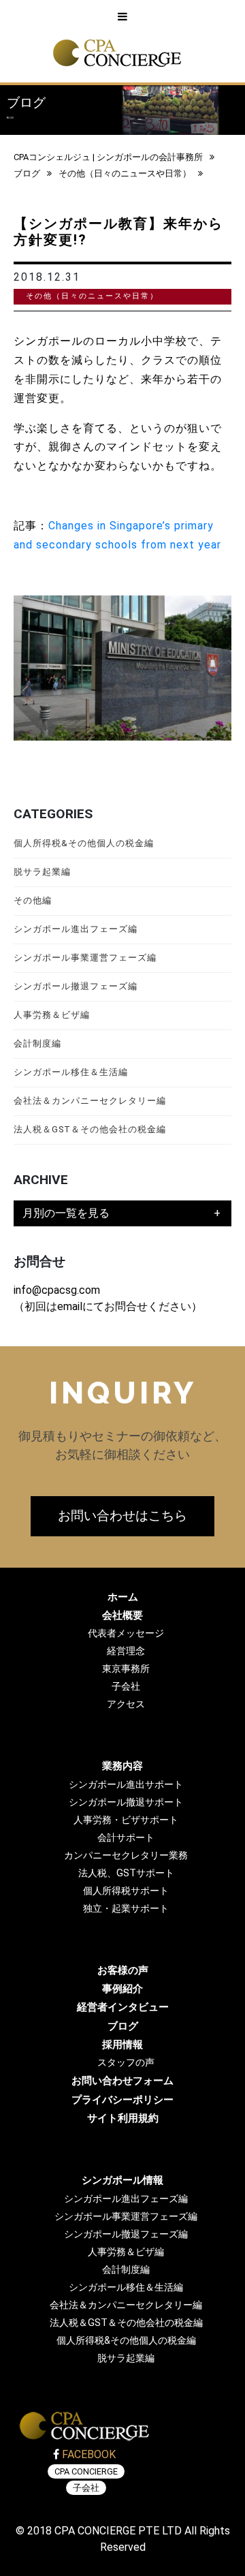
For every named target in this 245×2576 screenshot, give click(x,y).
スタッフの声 (126, 2063)
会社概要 (122, 1615)
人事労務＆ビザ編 (52, 1015)
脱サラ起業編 (42, 872)
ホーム (123, 1597)
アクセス (126, 1704)
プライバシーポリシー (122, 2100)
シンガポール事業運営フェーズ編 (85, 958)
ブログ (27, 173)
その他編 (33, 900)
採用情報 (122, 2045)
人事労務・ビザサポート (126, 1820)
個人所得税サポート (126, 1891)
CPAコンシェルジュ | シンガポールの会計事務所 (108, 157)
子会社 (126, 1687)
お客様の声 (123, 1970)
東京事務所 (126, 1669)
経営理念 (126, 1651)
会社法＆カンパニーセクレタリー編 (90, 1101)
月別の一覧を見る (66, 1213)
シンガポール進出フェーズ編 (76, 929)
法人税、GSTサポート (126, 1873)
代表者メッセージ (126, 1633)
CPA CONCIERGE (86, 2471)
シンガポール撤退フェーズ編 (76, 986)
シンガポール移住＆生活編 (71, 1072)
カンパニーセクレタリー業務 (126, 1856)
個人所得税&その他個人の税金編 (84, 843)
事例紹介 (122, 1989)
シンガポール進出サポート (126, 1785)
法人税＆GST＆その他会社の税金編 (90, 1129)
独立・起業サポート (126, 1909)
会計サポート (126, 1838)
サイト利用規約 (123, 2118)
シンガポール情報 (122, 2180)
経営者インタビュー (123, 2007)
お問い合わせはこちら (122, 1516)
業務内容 (122, 1766)
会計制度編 (37, 1043)
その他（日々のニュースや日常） (125, 173)
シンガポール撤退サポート (126, 1802)
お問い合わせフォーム (122, 2081)
